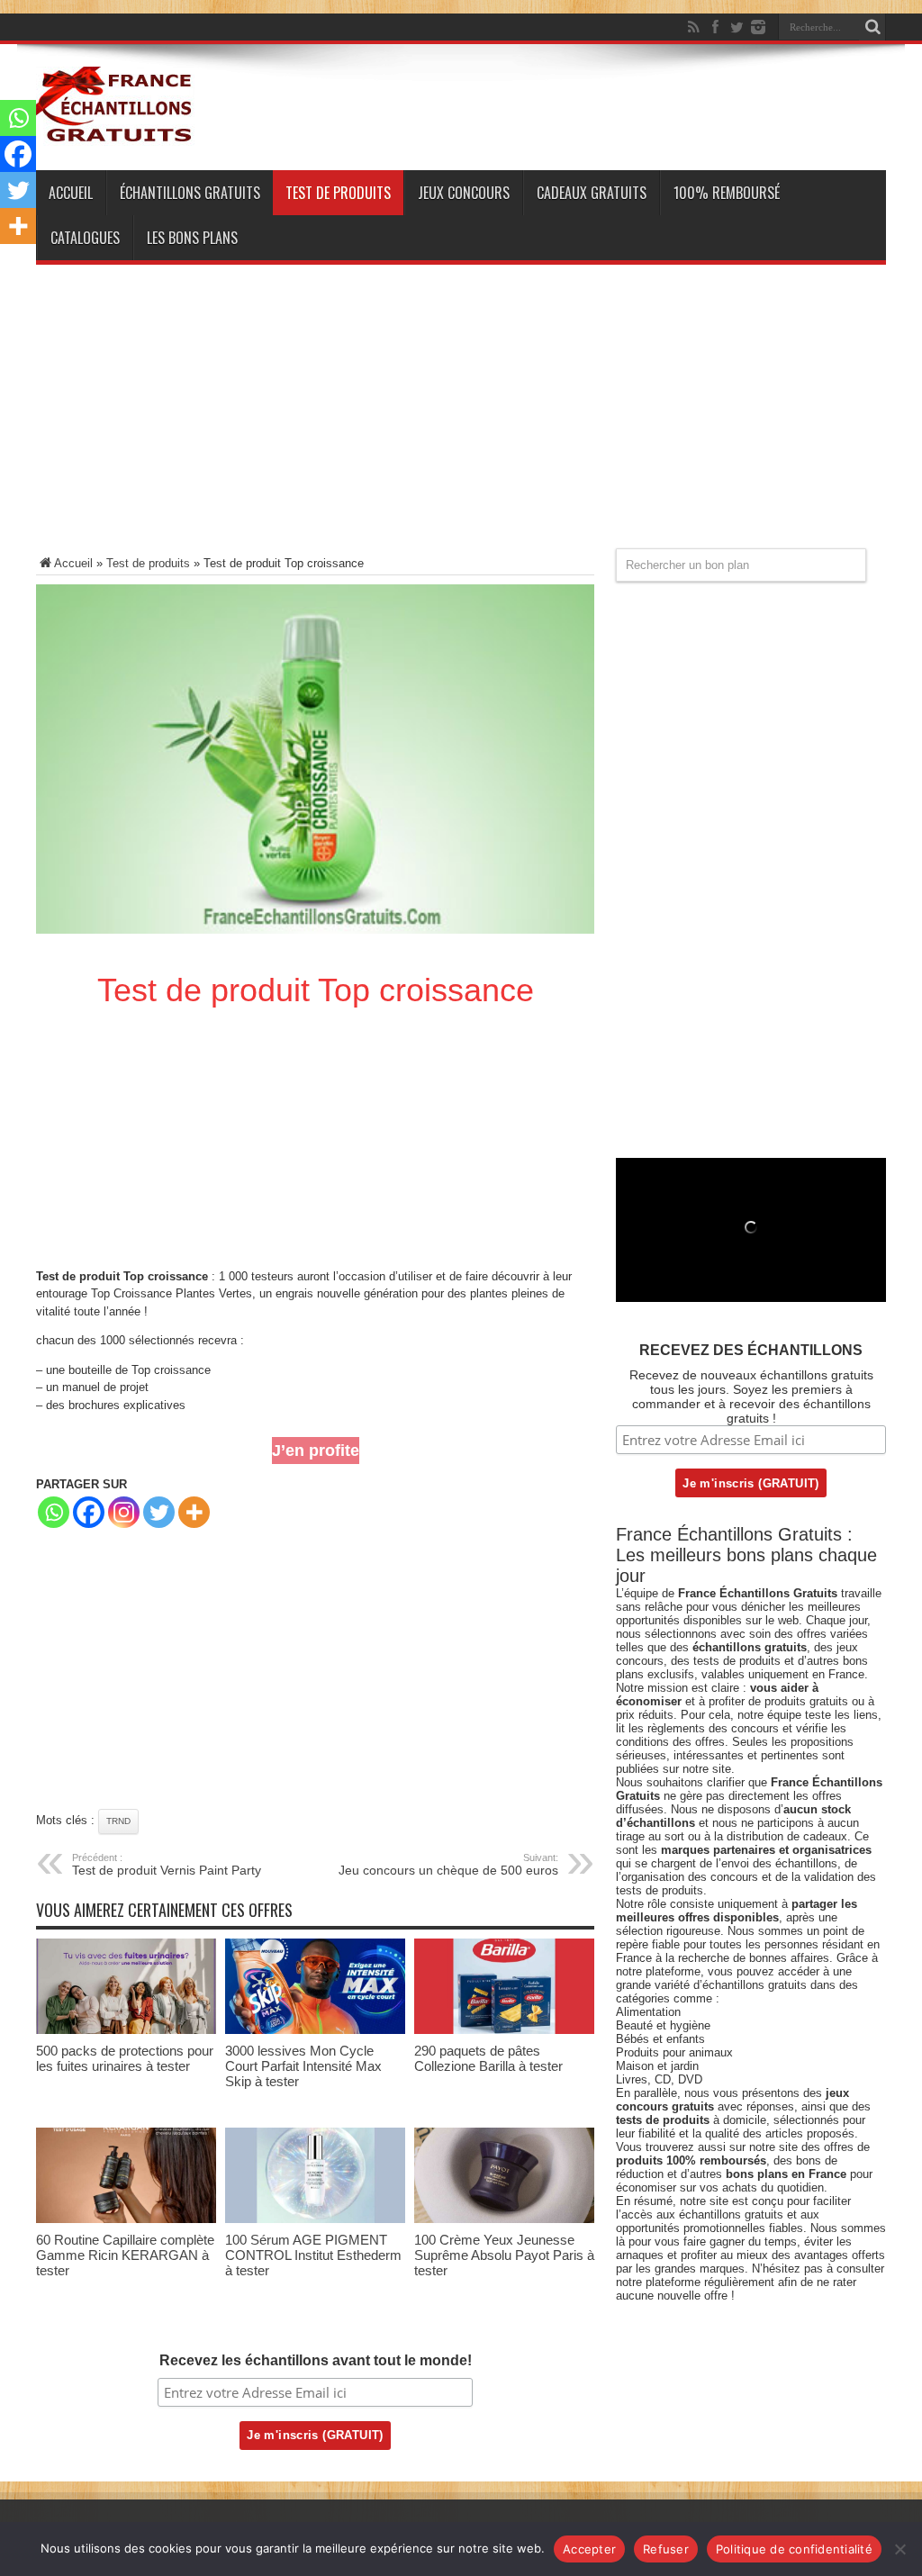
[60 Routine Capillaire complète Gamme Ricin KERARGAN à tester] (126, 2219)
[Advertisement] (461, 422)
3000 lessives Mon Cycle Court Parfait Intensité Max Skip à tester (303, 2066)
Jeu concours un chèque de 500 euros (448, 1865)
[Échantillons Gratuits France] (115, 134)
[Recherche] (872, 27)
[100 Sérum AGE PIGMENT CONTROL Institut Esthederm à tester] (315, 2219)
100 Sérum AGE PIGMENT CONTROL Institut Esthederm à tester (313, 2255)
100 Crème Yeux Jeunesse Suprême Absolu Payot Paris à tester (504, 2255)
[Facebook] (715, 27)
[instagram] (758, 27)
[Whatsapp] (54, 1512)
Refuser (666, 2549)
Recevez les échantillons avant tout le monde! (316, 2360)
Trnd (118, 1821)
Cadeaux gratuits (592, 193)
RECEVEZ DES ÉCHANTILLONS (751, 1350)
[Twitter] (737, 27)
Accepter (589, 2549)
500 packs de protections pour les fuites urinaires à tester (125, 2058)
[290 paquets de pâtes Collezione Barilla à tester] (504, 2030)
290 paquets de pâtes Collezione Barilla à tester (488, 2058)
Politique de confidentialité (794, 2549)
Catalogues (85, 238)
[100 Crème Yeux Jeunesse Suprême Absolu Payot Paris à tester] (504, 2219)
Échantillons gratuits (190, 193)
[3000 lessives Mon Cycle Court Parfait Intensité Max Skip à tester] (315, 2030)
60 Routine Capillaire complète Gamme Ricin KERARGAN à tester (125, 2255)
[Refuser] (899, 2549)
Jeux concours (464, 193)
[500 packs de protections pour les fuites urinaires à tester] (126, 2030)
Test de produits (338, 193)
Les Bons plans (192, 238)
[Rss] (693, 27)
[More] (194, 1512)
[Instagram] (124, 1512)
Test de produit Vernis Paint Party (167, 1865)
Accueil (71, 193)
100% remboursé (727, 193)
